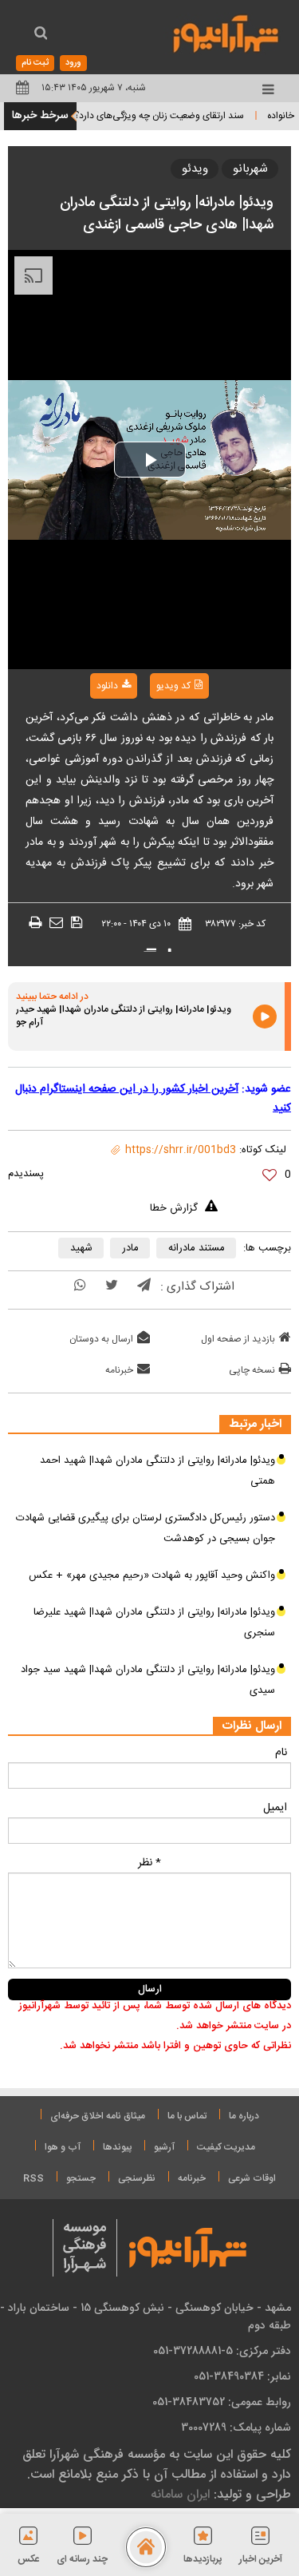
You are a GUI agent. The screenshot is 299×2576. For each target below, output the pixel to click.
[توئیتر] (112, 1287)
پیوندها (117, 2147)
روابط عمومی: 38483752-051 (222, 2402)
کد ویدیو (173, 686)
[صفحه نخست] (146, 2547)
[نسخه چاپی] (35, 923)
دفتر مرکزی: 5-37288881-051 (222, 2351)
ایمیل (275, 1808)
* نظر (149, 1863)
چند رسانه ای (82, 2559)
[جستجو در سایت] (41, 35)
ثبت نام (35, 63)
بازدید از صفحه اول (238, 1339)
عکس (29, 2559)
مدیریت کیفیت (226, 2147)
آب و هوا (63, 2147)
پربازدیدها (203, 2559)
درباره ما (244, 2116)
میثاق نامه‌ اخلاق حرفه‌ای (98, 2116)
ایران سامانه (180, 2494)
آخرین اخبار (261, 2559)
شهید (81, 1248)
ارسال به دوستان (101, 1339)
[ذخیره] (77, 923)
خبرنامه (119, 1370)
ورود (73, 63)
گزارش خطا (174, 1208)
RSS (33, 2178)
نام (281, 1753)
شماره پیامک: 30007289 (236, 2427)
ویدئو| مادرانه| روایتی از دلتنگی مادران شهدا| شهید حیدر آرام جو (124, 1017)
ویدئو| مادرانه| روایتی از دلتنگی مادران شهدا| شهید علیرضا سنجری (154, 1623)
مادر (130, 1248)
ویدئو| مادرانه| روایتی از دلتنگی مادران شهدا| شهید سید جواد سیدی (148, 1680)
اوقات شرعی (252, 2178)
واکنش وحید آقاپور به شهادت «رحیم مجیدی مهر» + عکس (152, 1575)
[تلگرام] (144, 1287)
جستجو (81, 2178)
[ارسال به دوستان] (56, 923)
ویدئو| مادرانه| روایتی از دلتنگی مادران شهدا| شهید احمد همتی (157, 1471)
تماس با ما (187, 2116)
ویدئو (195, 169)
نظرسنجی (137, 2178)
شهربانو (250, 169)
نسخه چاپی (252, 1370)
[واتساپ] (80, 1287)
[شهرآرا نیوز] (226, 32)
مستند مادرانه (197, 1248)
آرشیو (164, 2147)
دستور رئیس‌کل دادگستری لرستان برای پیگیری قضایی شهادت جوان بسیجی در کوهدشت (146, 1528)
